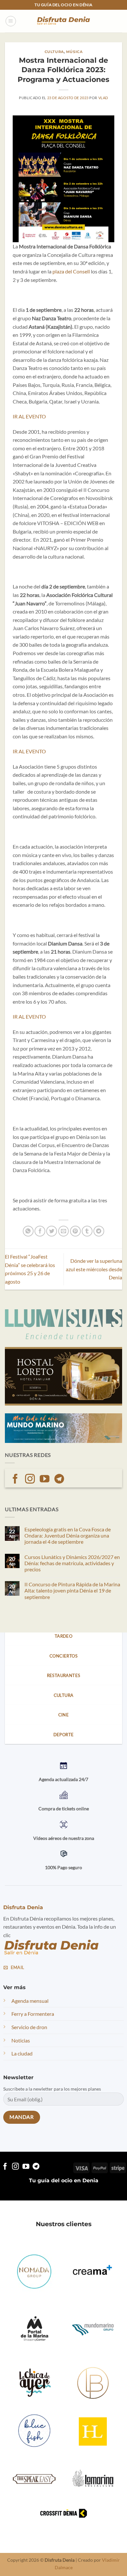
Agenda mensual (30, 2000)
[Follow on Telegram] (59, 1480)
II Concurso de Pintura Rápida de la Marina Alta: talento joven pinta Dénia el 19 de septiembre (72, 1590)
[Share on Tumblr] (87, 1231)
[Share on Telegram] (99, 1231)
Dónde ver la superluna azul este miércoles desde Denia (94, 1269)
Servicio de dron (29, 2027)
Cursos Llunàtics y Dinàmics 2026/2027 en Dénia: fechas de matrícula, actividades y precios (72, 1563)
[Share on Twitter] (52, 1231)
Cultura (54, 52)
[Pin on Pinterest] (75, 1231)
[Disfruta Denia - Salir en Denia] (63, 21)
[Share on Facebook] (40, 1231)
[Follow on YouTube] (45, 1480)
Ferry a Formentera (33, 2014)
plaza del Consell (71, 271)
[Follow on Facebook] (15, 1480)
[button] (11, 21)
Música (74, 52)
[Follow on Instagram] (30, 1480)
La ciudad (22, 2053)
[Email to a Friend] (64, 1231)
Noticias (21, 2040)
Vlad (103, 98)
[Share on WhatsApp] (28, 1231)
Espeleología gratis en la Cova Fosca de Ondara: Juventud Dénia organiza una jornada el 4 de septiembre (68, 1535)
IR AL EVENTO (29, 416)
